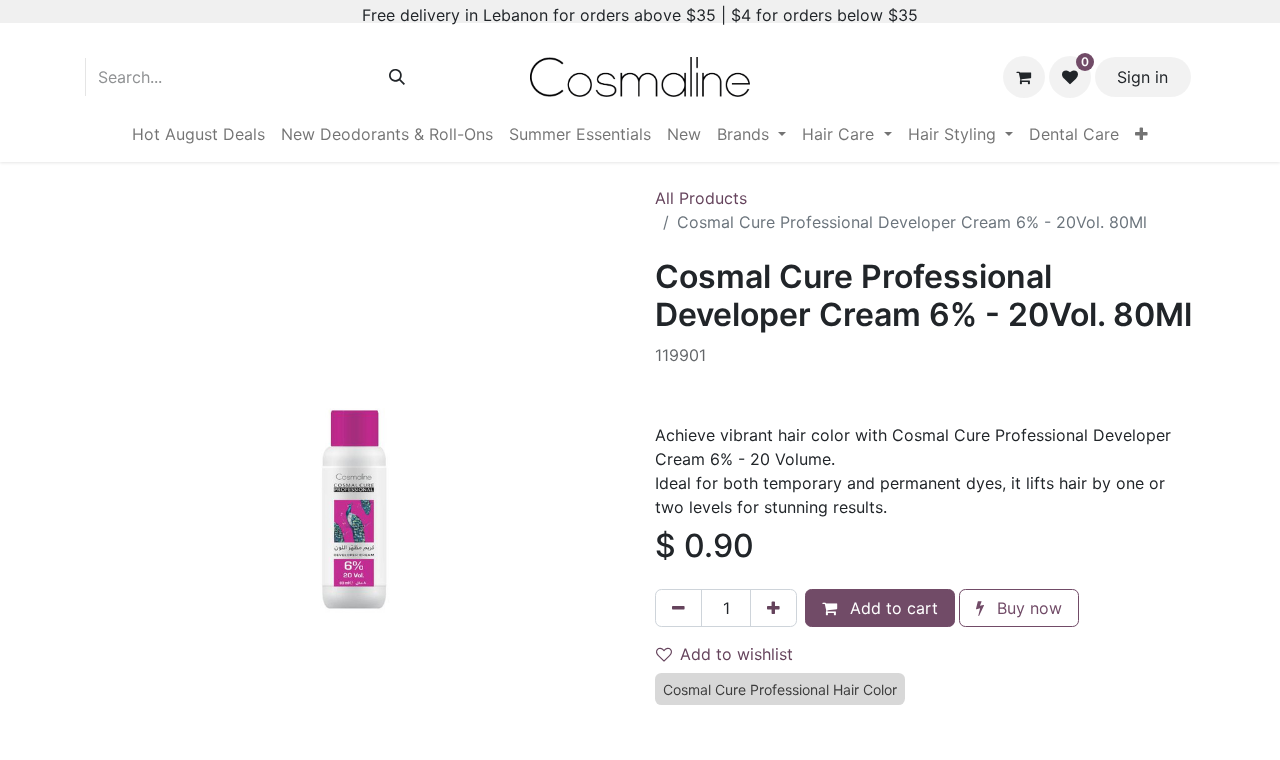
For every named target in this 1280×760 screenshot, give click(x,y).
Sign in (1142, 77)
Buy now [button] (1027, 608)
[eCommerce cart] (1024, 77)
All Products (701, 198)
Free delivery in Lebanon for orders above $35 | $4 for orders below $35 (640, 15)
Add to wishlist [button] (736, 654)
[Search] (397, 77)
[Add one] (773, 608)
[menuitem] (198, 134)
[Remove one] (678, 608)
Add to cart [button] (891, 608)
